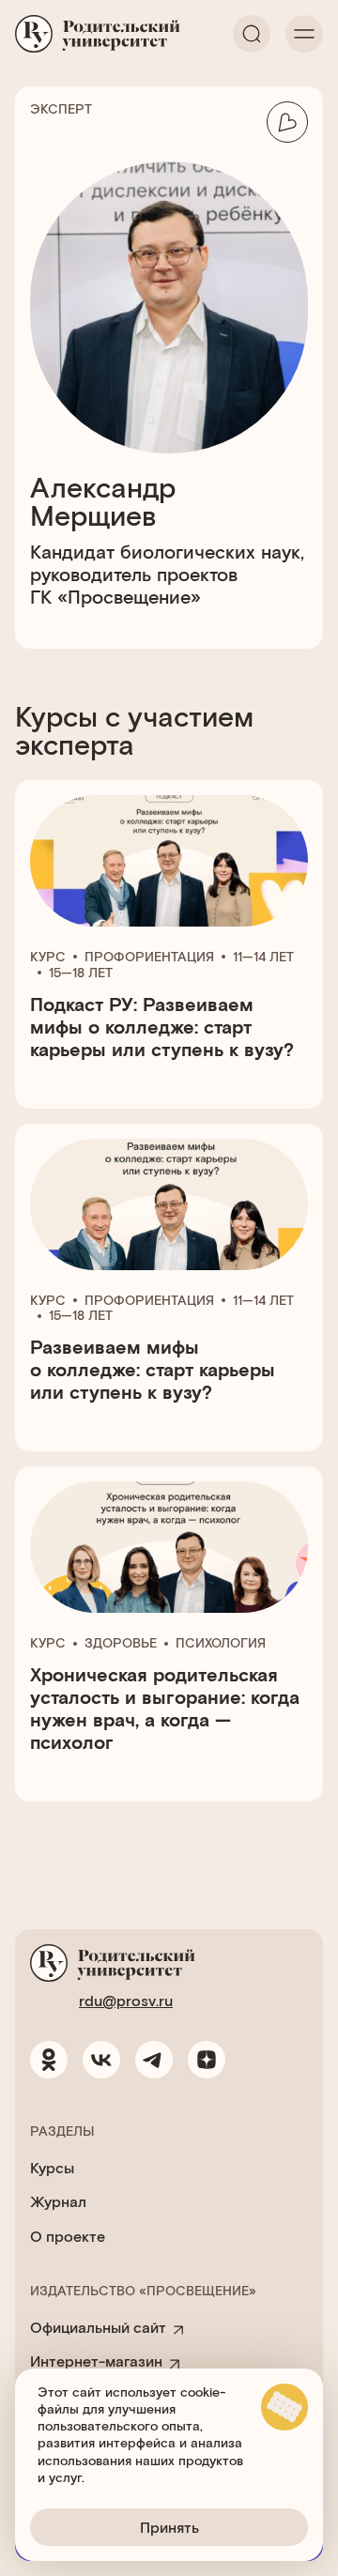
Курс (48, 957)
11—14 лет (263, 957)
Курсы (52, 2167)
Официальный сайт (98, 2327)
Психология (221, 1643)
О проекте (68, 2236)
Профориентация (149, 957)
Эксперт (61, 109)
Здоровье (121, 1643)
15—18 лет (81, 973)
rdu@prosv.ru (126, 2000)
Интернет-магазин (96, 2361)
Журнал (58, 2201)
